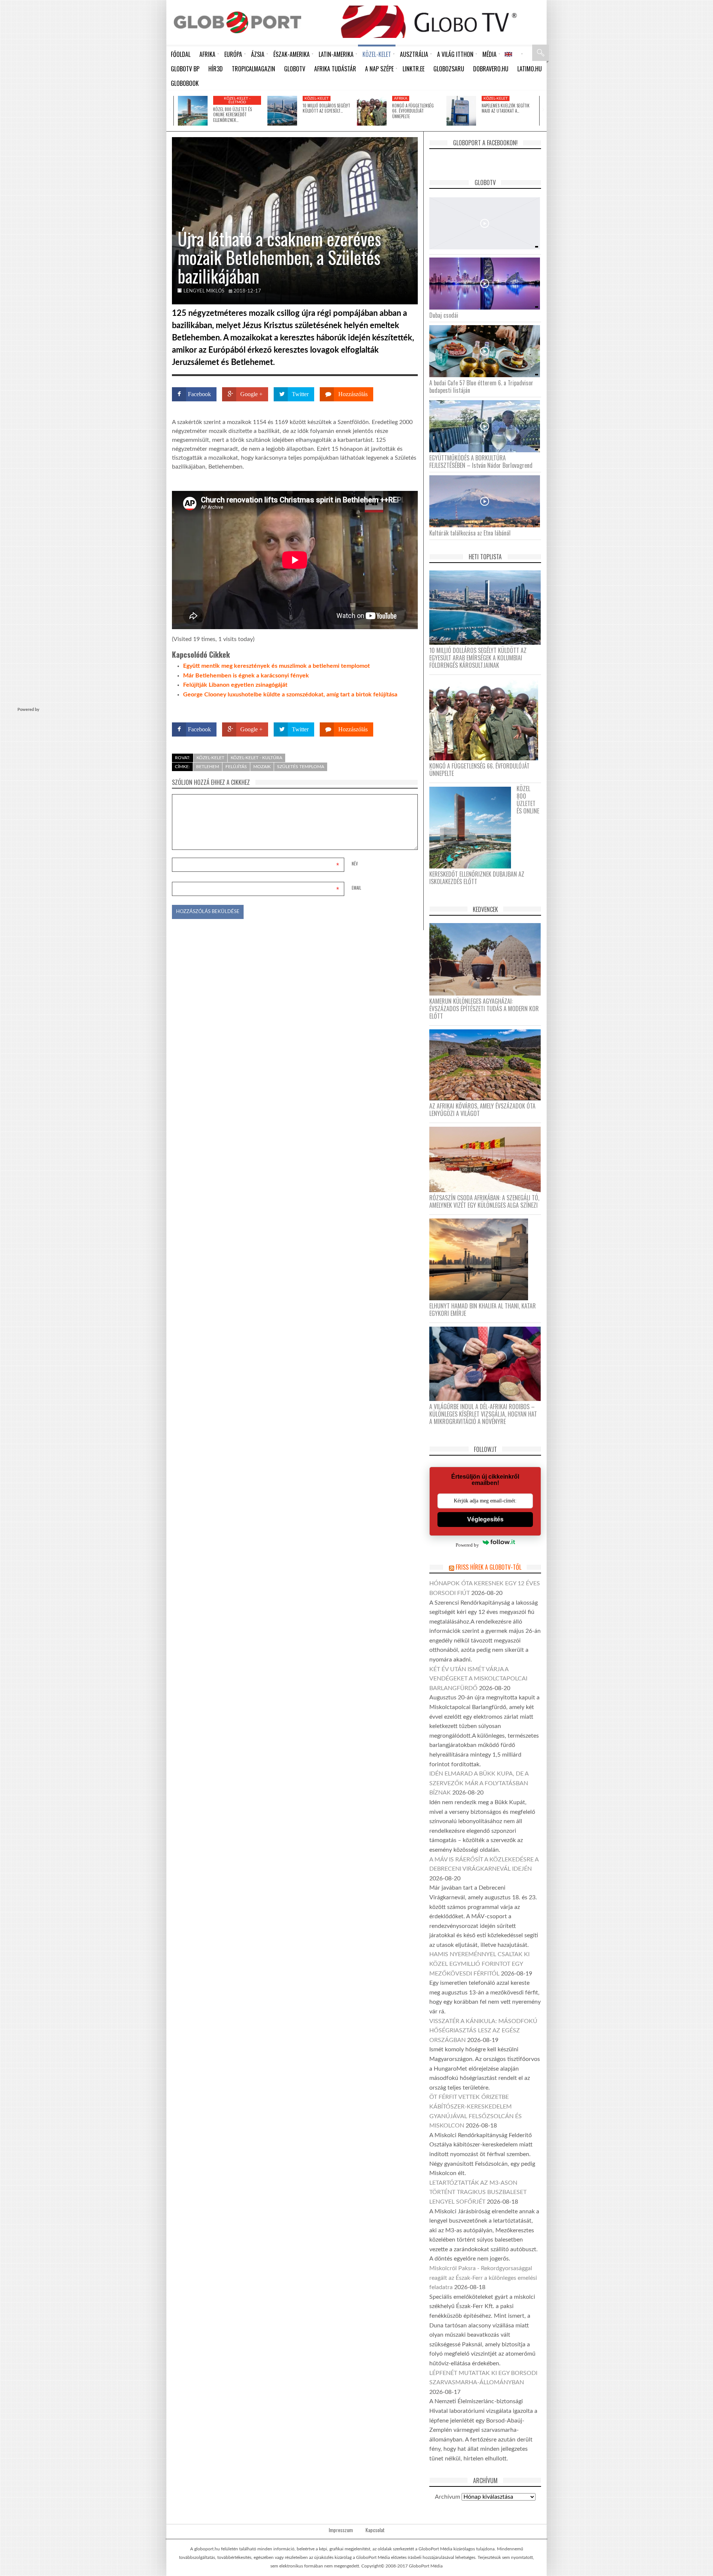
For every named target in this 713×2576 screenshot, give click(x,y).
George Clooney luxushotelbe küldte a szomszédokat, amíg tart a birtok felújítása (290, 695)
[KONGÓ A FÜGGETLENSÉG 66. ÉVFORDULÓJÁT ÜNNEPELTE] (372, 111)
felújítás (236, 767)
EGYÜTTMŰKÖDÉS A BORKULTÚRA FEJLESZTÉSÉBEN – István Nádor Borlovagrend (481, 462)
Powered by (403, 708)
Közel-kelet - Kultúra (256, 758)
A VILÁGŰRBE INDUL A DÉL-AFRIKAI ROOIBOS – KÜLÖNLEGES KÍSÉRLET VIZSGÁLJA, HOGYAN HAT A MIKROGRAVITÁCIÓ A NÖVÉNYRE (483, 1414)
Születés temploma (301, 767)
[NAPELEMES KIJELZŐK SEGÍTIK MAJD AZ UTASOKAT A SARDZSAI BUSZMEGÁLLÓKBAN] (461, 111)
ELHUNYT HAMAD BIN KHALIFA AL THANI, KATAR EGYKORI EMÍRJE (483, 1310)
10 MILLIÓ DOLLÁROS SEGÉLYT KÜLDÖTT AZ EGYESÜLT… (326, 108)
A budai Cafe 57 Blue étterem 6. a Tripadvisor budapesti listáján (481, 386)
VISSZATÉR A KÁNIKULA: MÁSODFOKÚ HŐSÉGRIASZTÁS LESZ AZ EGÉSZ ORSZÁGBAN (483, 2031)
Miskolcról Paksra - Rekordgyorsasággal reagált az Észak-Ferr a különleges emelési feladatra (483, 2278)
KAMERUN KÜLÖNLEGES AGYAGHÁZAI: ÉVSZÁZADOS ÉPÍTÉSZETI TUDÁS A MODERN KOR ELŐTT (484, 1009)
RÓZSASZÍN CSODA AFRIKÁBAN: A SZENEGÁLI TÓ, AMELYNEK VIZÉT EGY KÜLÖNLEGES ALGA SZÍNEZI (484, 1201)
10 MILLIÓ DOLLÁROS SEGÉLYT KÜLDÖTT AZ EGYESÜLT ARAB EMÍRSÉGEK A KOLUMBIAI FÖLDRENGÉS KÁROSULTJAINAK (478, 658)
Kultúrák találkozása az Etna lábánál (470, 533)
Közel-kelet (317, 98)
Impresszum (341, 2530)
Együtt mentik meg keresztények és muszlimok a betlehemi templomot (276, 666)
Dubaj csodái (444, 315)
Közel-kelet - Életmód (237, 100)
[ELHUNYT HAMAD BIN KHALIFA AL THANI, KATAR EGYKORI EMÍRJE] (481, 1259)
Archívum (447, 2497)
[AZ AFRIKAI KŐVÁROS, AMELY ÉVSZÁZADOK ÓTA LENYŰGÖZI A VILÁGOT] (488, 1064)
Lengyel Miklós (204, 291)
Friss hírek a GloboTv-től (489, 1567)
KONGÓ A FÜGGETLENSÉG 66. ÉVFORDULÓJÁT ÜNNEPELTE (413, 111)
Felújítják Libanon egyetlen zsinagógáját (235, 685)
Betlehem (208, 767)
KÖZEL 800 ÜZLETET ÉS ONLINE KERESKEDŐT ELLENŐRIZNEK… (232, 115)
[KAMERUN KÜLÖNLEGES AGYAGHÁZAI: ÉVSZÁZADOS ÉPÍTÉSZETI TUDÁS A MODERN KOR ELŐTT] (488, 959)
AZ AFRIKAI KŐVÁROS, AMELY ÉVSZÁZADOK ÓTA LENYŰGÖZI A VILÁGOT (482, 1110)
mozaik (262, 767)
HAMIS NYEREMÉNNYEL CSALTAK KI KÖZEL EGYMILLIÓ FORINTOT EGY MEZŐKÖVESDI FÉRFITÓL (479, 1964)
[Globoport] (237, 22)
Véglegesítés (485, 1519)
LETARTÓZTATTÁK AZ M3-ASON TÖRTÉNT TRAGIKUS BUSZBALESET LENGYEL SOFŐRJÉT (478, 2192)
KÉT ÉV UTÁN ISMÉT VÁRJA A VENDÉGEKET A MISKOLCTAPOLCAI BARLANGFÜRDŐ (478, 1679)
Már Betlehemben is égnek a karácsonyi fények (246, 676)
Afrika (401, 98)
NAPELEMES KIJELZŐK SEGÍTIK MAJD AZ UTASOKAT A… (506, 108)
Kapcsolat (375, 2530)
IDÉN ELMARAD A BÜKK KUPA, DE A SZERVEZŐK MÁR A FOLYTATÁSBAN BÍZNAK (479, 1783)
